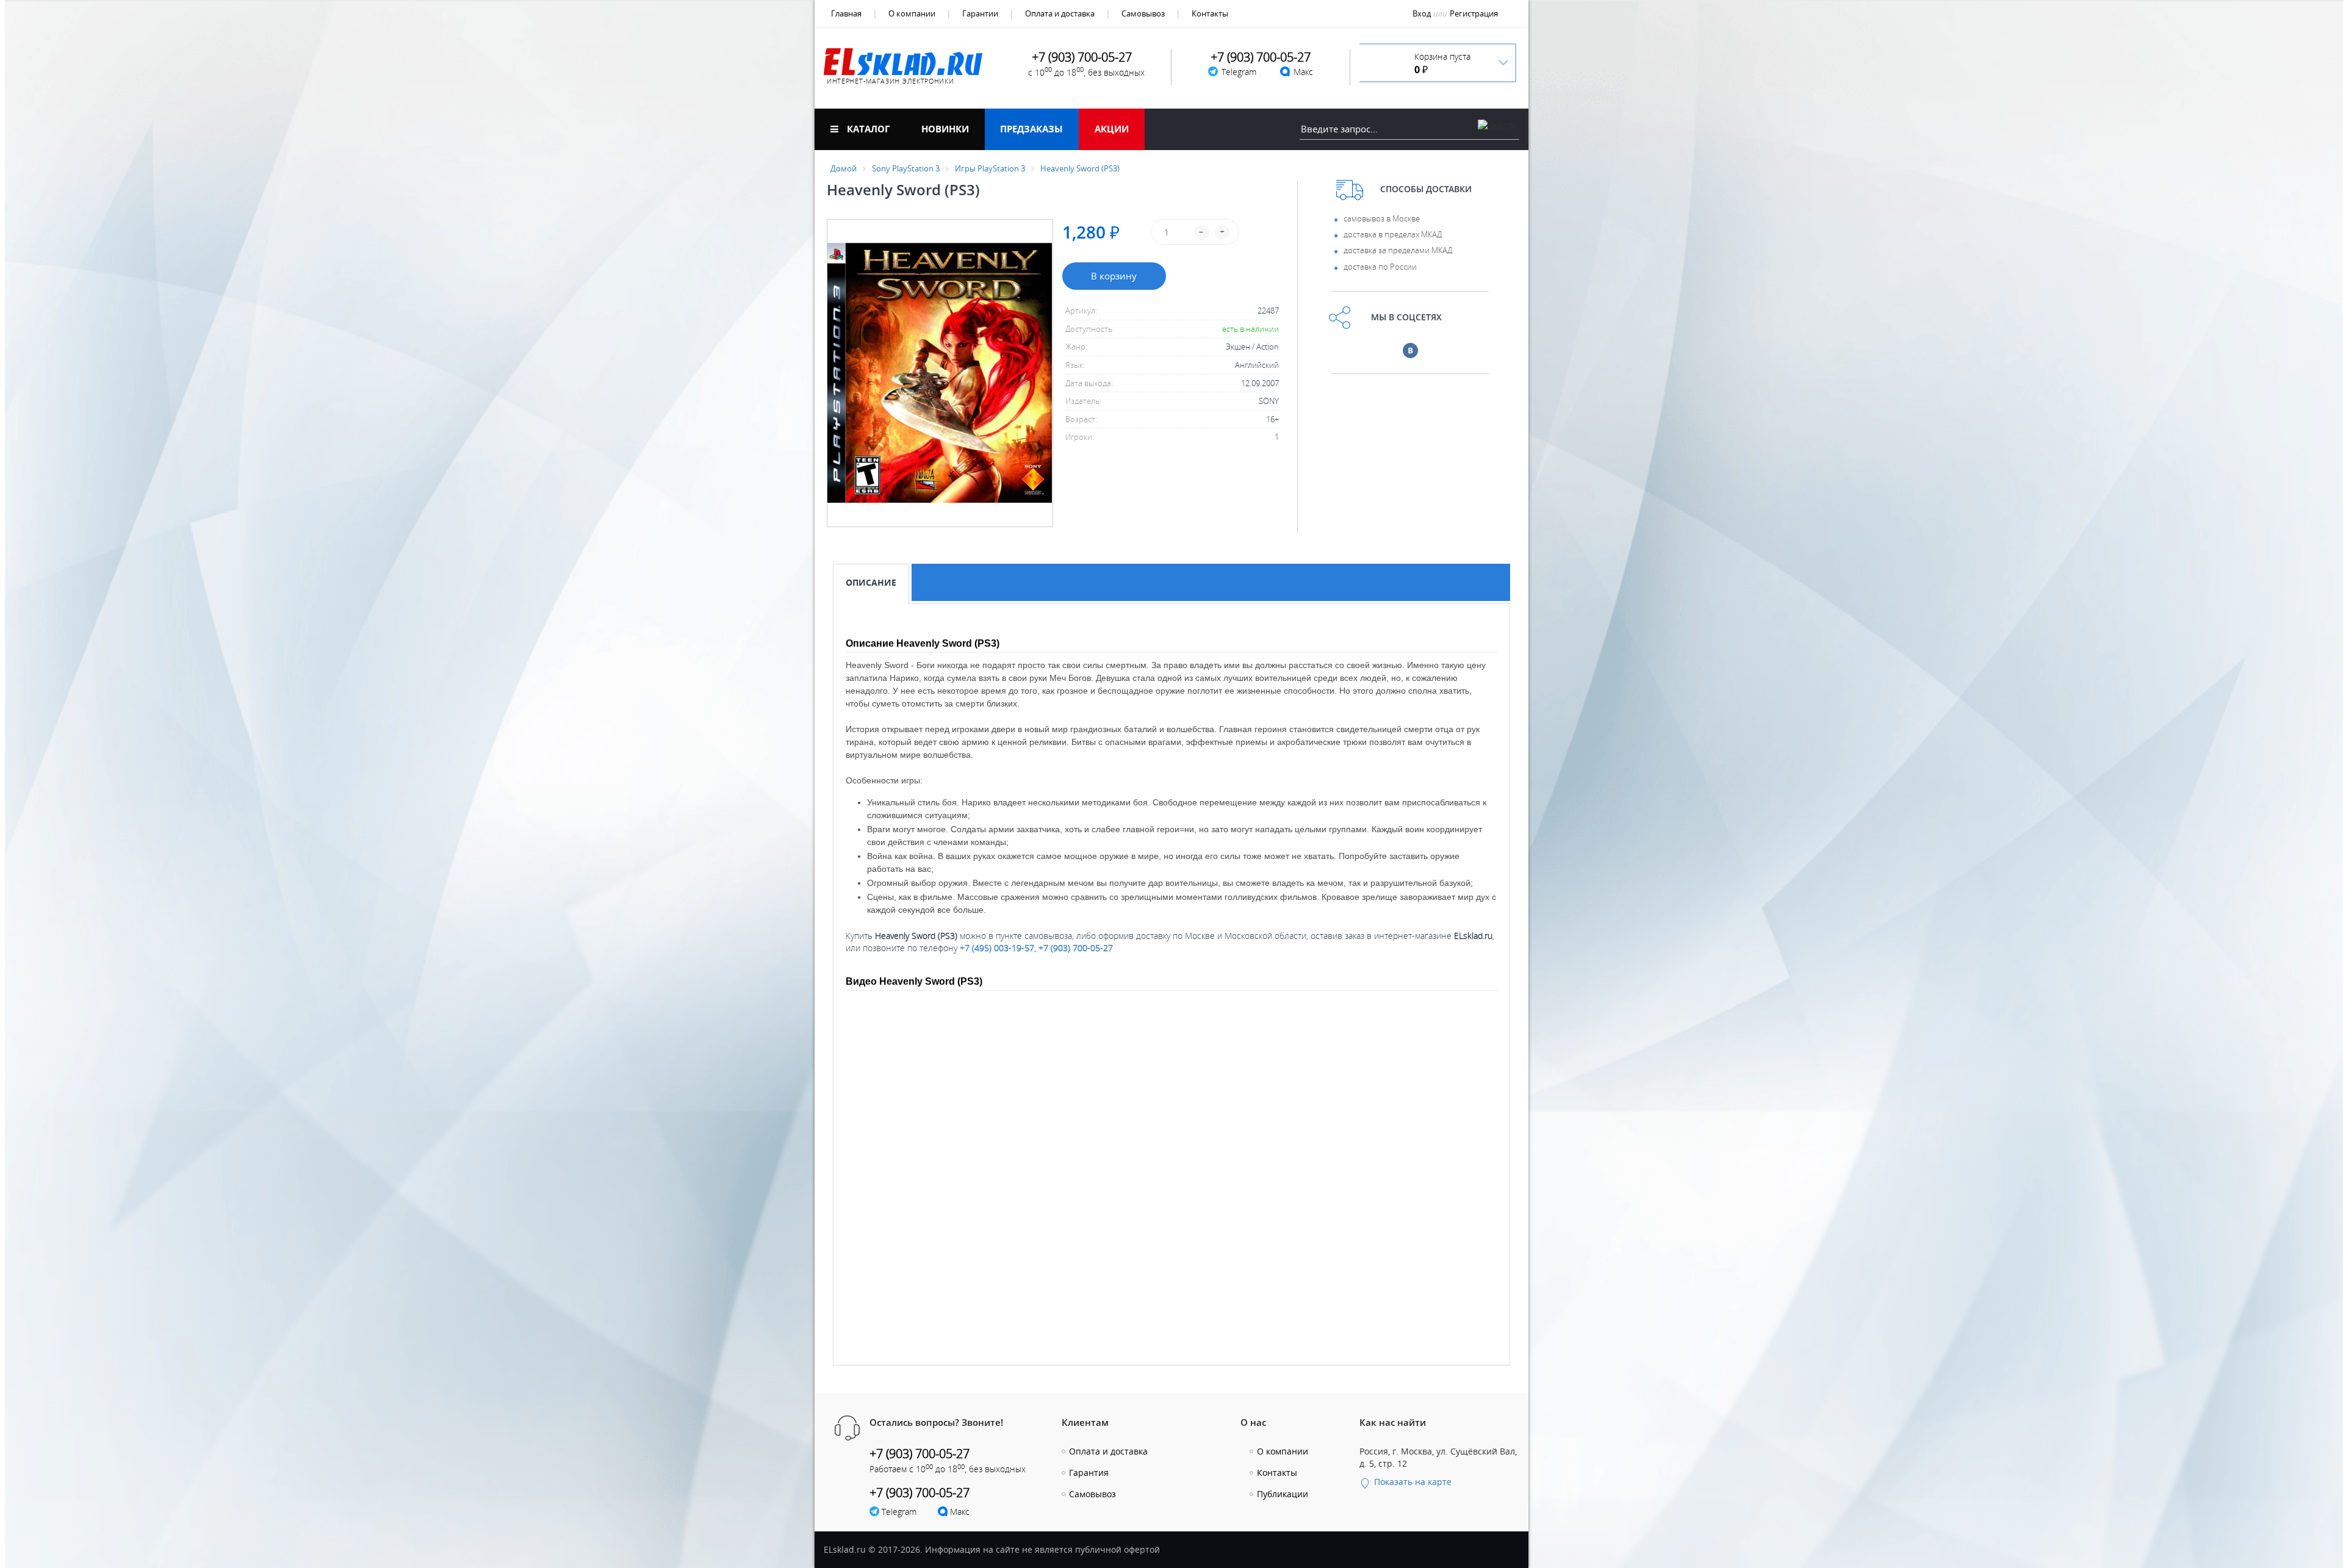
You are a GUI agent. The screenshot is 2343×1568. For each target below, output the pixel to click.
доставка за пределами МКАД (1398, 250)
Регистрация (1474, 13)
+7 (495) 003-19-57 (997, 948)
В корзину (1114, 276)
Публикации (1283, 1494)
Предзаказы (1031, 129)
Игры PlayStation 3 (990, 168)
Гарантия (1089, 1473)
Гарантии (980, 13)
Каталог (867, 129)
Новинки (945, 129)
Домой (844, 168)
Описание (871, 582)
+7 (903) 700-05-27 (1076, 948)
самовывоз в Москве (1382, 218)
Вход (1422, 13)
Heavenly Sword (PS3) (1080, 168)
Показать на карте (1412, 1482)
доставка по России (1380, 267)
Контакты (1210, 13)
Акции (1112, 129)
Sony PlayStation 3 (906, 168)
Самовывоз (1143, 13)
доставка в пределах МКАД (1393, 234)
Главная (846, 13)
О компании (912, 13)
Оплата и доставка (1060, 13)
